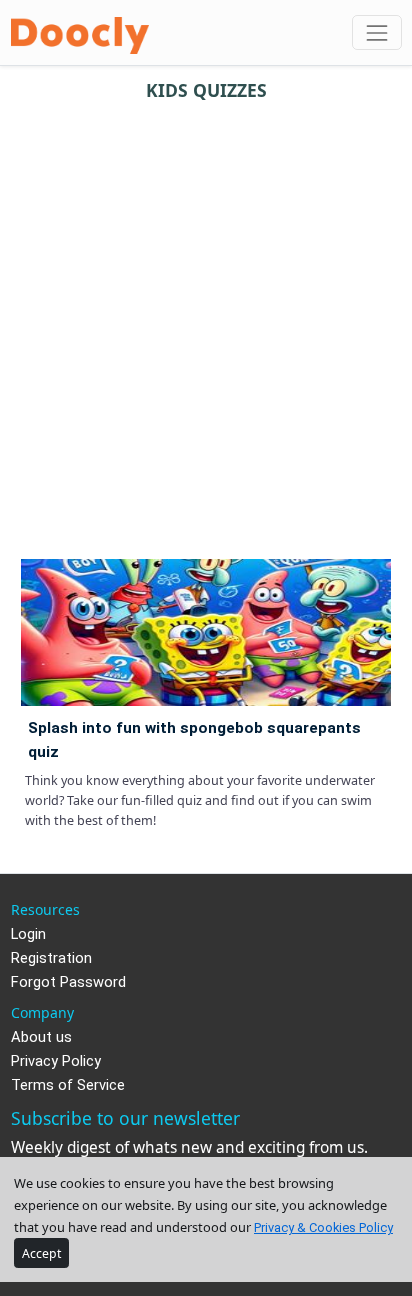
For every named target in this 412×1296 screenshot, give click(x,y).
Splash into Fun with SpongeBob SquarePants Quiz (194, 740)
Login (28, 934)
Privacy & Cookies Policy (323, 1227)
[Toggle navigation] (376, 32)
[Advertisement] (206, 322)
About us (41, 1037)
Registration (51, 958)
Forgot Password (68, 982)
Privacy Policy (56, 1061)
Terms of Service (68, 1085)
